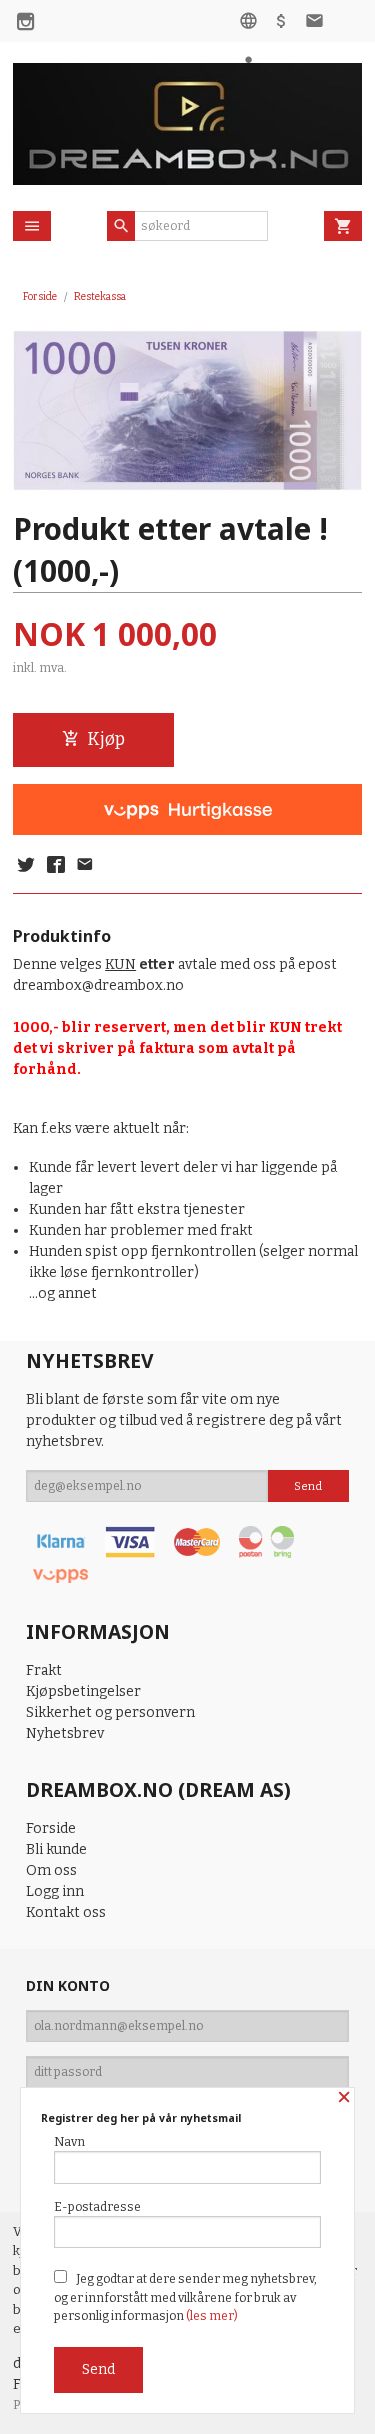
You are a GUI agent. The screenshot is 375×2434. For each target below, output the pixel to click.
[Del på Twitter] (26, 866)
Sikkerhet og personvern (110, 1712)
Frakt (44, 1670)
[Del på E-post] (85, 866)
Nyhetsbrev (65, 1733)
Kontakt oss (66, 1912)
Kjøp (106, 739)
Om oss (51, 1870)
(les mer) (212, 2316)
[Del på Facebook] (55, 866)
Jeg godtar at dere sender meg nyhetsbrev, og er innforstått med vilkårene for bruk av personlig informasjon (185, 2297)
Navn (69, 2142)
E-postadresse (97, 2207)
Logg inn (55, 1891)
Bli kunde (56, 1849)
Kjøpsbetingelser (83, 1691)
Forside (40, 296)
